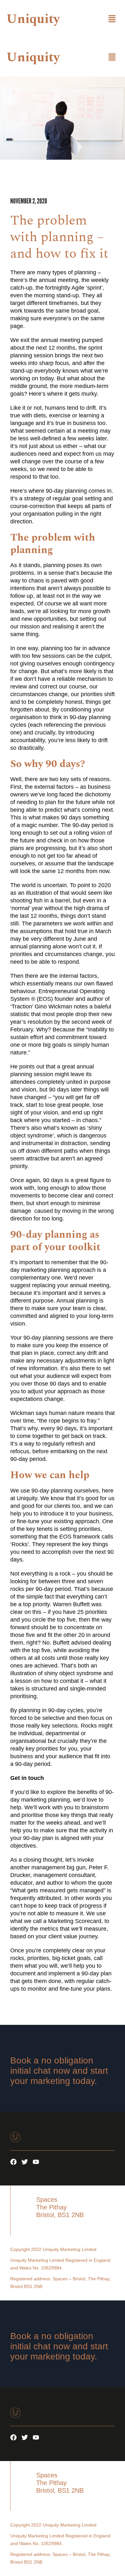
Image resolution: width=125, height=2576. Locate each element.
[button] (112, 19)
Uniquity (33, 19)
